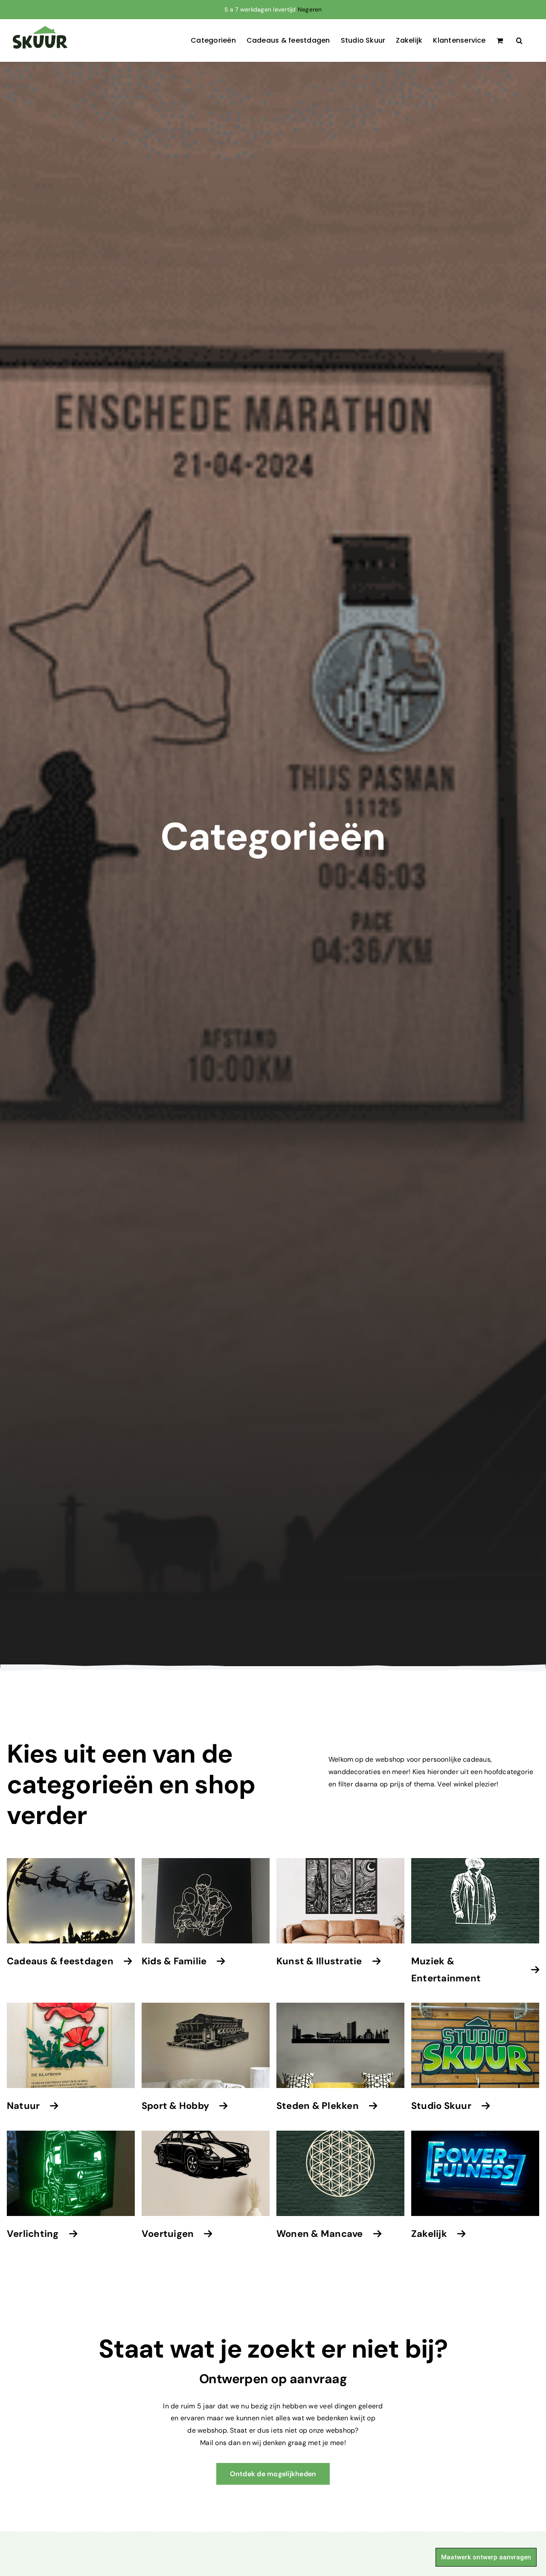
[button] (519, 41)
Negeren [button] (310, 9)
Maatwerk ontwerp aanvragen (486, 2557)
